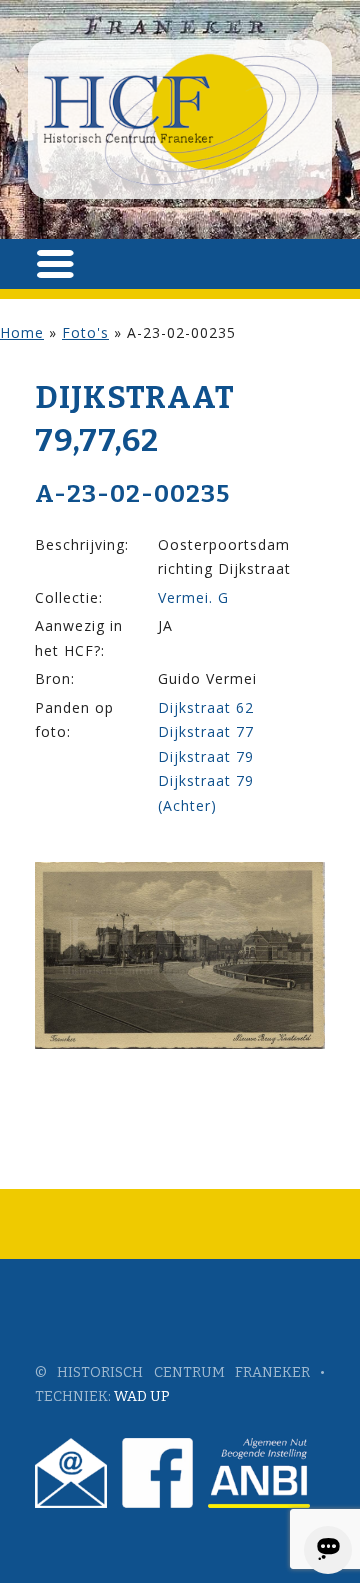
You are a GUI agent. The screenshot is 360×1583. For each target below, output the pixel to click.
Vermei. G (193, 597)
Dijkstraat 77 (206, 731)
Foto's (85, 332)
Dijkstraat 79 (206, 756)
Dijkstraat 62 (206, 707)
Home (22, 332)
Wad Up (142, 1396)
